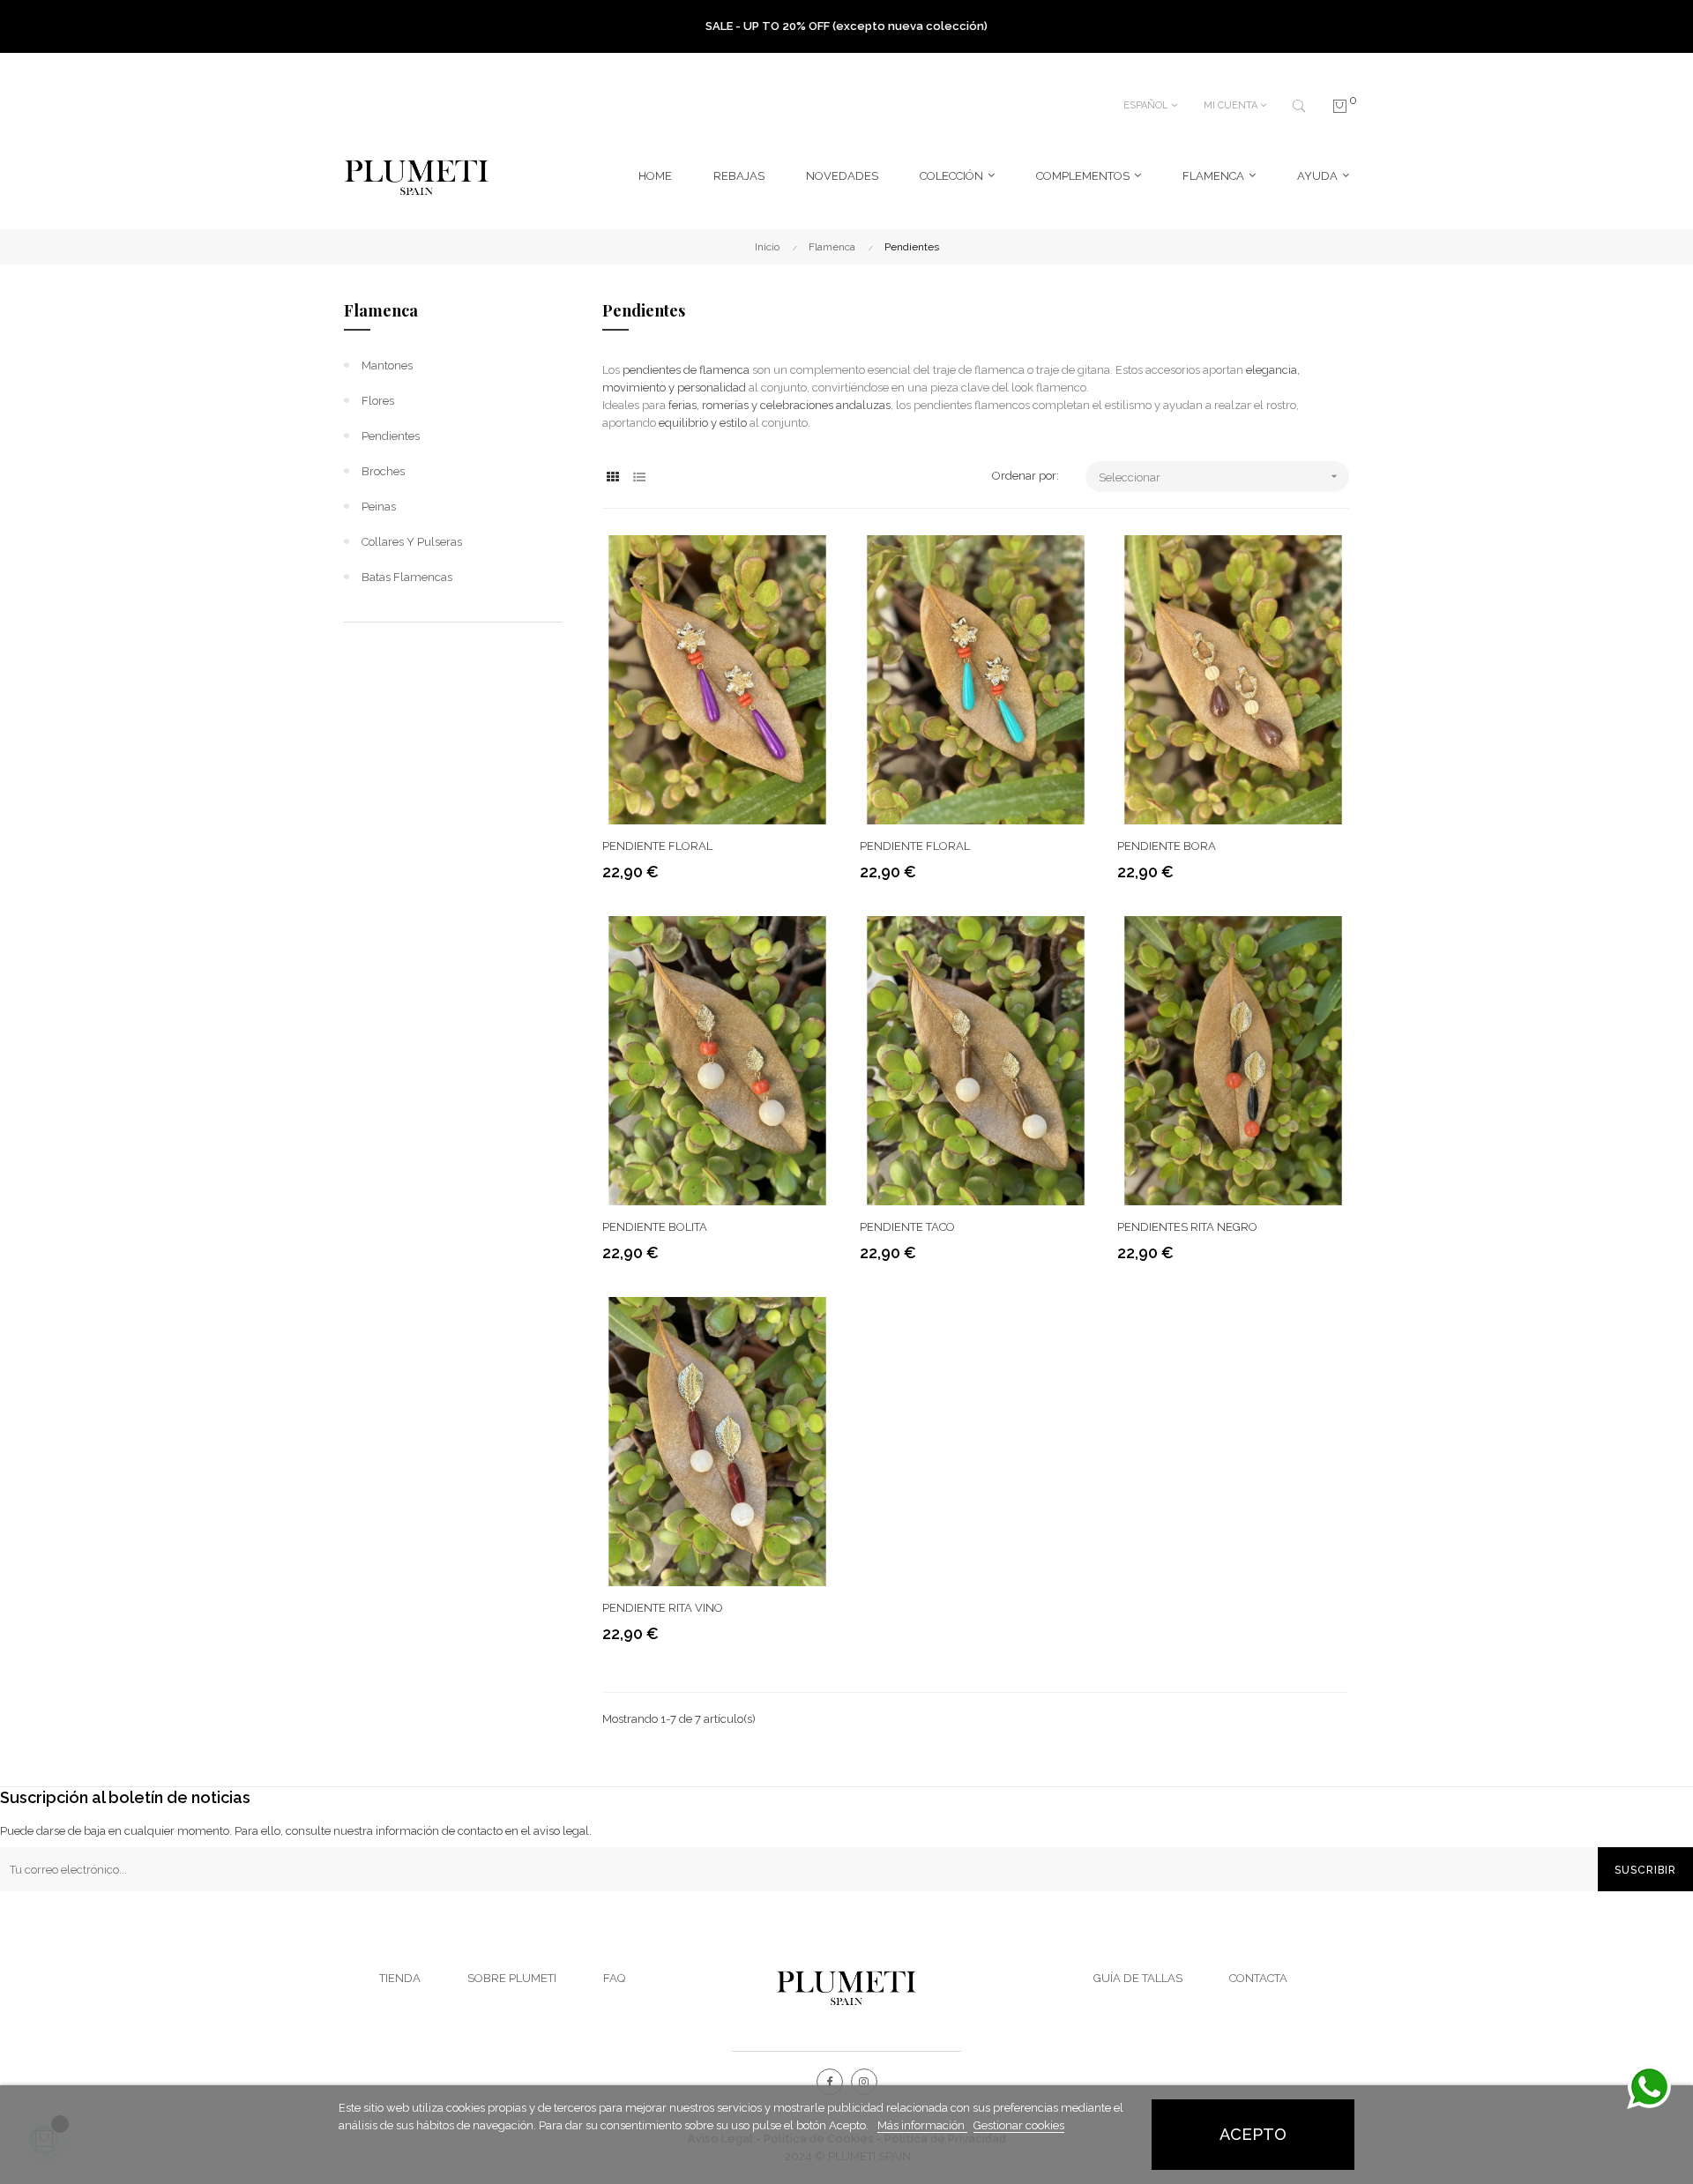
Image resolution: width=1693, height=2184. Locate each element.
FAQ (614, 1978)
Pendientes (391, 436)
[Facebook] (830, 2082)
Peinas (379, 507)
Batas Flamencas (407, 577)
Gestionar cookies (1019, 2125)
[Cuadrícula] (613, 477)
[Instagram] (864, 2082)
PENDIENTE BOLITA (655, 1227)
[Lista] (640, 477)
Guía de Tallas (1138, 1978)
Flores (378, 401)
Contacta (1258, 1978)
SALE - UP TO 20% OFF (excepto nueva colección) (846, 26)
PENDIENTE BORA (1167, 846)
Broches (383, 471)
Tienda (400, 1978)
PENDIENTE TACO (907, 1227)
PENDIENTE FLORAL (657, 846)
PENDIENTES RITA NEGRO (1187, 1227)
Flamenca (381, 310)
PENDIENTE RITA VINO (663, 1608)
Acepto (1253, 2134)
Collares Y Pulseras (412, 542)
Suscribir (1645, 1870)
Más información (922, 2125)
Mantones (387, 365)
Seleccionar (1220, 477)
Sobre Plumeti (512, 1978)
